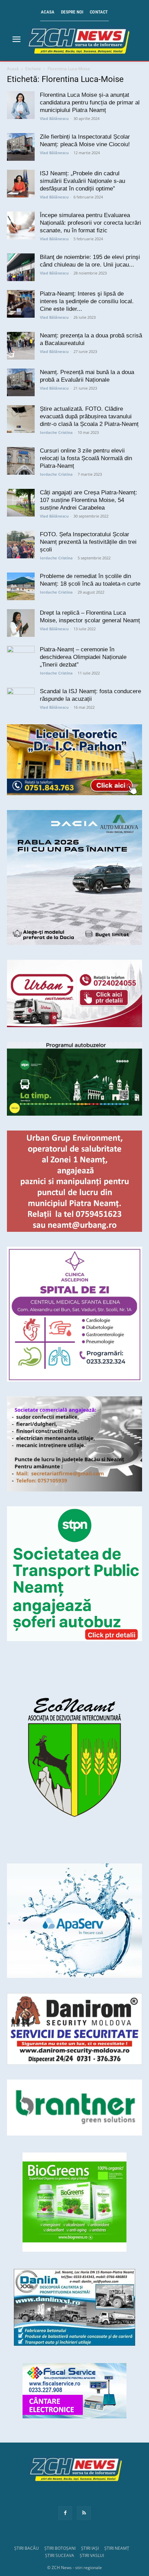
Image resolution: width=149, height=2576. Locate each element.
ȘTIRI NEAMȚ (117, 2548)
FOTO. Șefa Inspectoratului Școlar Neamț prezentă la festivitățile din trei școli (88, 542)
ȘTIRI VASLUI (92, 2555)
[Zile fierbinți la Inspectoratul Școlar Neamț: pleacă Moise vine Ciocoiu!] (21, 147)
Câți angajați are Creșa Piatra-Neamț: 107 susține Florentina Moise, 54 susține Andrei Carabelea (89, 500)
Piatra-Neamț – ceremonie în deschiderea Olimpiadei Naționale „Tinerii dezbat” (83, 657)
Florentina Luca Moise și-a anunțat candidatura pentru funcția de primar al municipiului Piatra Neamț (90, 103)
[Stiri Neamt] (78, 40)
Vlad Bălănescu (54, 118)
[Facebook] (65, 2513)
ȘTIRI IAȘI (90, 2548)
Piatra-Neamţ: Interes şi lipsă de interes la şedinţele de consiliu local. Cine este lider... (87, 301)
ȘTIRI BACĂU (27, 2548)
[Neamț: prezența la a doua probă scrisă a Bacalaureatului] (21, 346)
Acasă (13, 69)
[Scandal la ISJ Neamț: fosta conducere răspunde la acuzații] (21, 701)
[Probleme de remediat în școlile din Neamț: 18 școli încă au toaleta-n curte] (21, 586)
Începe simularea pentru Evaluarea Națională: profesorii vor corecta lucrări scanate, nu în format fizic (90, 223)
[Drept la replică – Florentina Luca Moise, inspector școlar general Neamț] (21, 623)
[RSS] (84, 2513)
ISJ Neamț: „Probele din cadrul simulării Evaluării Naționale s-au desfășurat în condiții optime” (82, 181)
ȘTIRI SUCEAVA (60, 2555)
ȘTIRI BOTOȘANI (60, 2548)
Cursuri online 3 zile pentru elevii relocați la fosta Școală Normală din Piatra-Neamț (86, 458)
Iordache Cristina (56, 432)
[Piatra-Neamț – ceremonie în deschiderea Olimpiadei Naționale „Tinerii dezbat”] (21, 660)
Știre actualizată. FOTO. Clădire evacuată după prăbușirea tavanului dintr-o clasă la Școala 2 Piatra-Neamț (89, 416)
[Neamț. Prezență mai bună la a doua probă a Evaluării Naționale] (21, 382)
